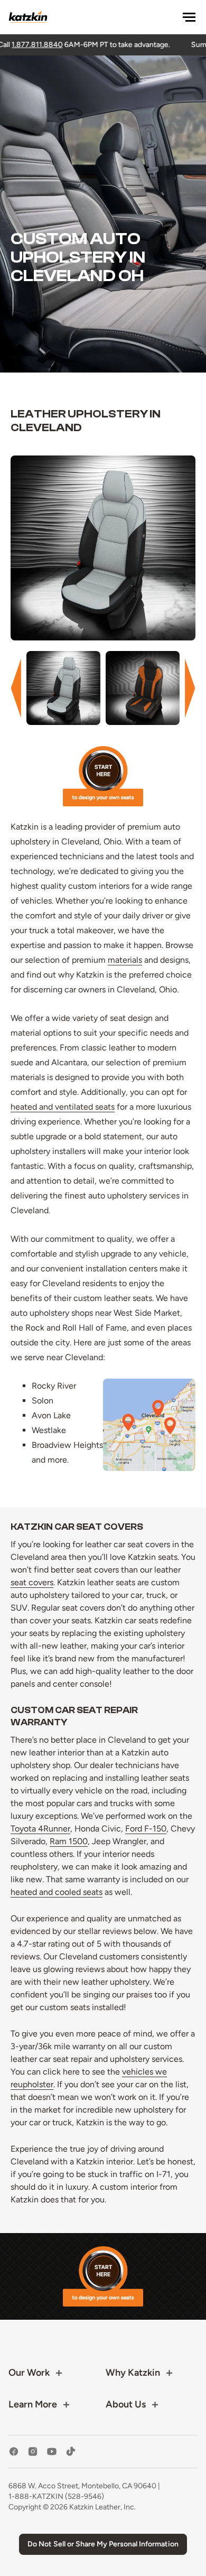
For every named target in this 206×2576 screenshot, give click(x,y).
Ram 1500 (69, 1841)
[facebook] (14, 2452)
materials (125, 960)
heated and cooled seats (57, 1892)
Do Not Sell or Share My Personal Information (103, 2544)
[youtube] (52, 2452)
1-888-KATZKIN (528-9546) (56, 2496)
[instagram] (33, 2452)
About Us (126, 2404)
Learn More (33, 2404)
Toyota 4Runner (40, 1829)
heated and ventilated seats (63, 1107)
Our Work (29, 2373)
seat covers (32, 1582)
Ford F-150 (146, 1829)
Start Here (103, 776)
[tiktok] (71, 2452)
